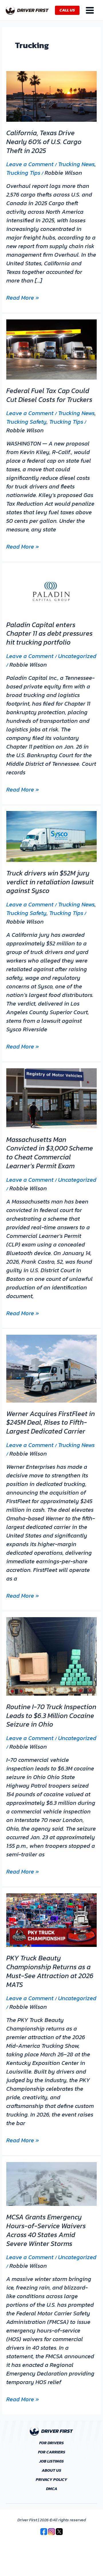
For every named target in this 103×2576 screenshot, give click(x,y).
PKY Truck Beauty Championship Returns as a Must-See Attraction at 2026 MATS (50, 1971)
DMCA (52, 2489)
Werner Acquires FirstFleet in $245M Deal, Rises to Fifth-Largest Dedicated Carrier (51, 1423)
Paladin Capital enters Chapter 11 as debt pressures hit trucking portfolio (49, 634)
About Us (51, 2471)
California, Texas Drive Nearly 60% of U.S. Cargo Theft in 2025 (44, 142)
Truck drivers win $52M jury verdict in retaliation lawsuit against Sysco (50, 882)
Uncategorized (77, 656)
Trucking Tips (23, 173)
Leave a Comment (30, 164)
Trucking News (76, 164)
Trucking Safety (26, 422)
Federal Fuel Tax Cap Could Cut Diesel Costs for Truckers (49, 395)
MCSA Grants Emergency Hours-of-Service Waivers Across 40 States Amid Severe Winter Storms (46, 2230)
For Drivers (51, 2443)
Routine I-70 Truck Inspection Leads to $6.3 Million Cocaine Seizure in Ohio (51, 1716)
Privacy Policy (51, 2480)
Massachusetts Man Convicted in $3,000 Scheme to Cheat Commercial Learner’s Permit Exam (50, 1153)
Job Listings (51, 2461)
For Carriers (52, 2452)
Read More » (23, 298)
